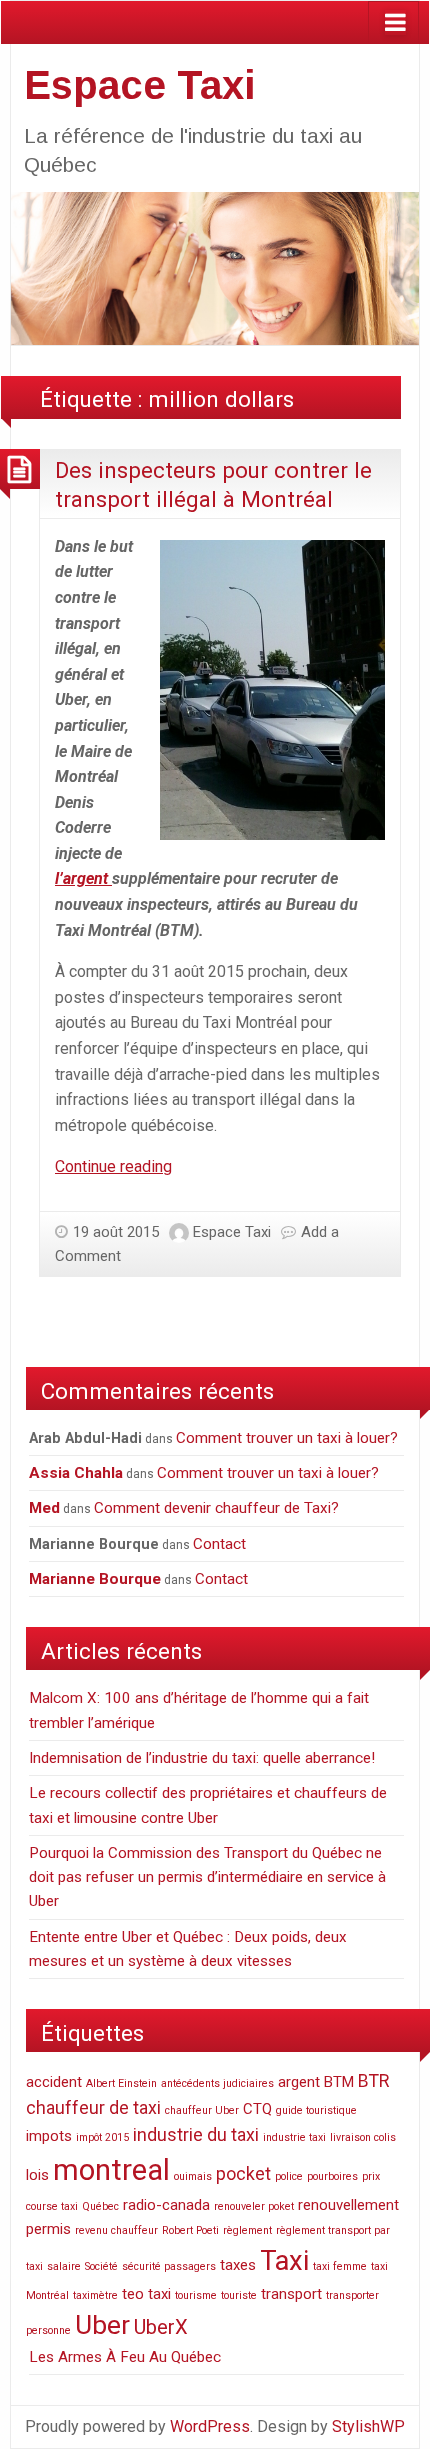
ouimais (193, 2176)
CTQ (257, 2109)
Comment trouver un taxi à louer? (287, 1438)
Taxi (284, 2261)
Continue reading (113, 1166)
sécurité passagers (169, 2266)
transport (291, 2294)
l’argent (83, 878)
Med (44, 1508)
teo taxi (146, 2294)
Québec (100, 2206)
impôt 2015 (102, 2137)
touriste (239, 2295)
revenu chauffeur (116, 2230)
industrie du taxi (196, 2134)
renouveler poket (254, 2206)
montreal (111, 2170)
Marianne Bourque (95, 1579)
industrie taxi (294, 2137)
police (289, 2176)
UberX (161, 2327)
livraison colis (363, 2137)
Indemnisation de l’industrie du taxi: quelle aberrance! (202, 1758)
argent (299, 2082)
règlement (247, 2230)
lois (37, 2175)
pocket (243, 2173)
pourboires (332, 2176)
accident (54, 2082)
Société (101, 2266)
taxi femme (340, 2266)
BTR (373, 2080)
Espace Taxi (140, 85)
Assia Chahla (76, 1473)
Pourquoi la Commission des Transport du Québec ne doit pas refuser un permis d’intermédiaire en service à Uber (207, 1877)
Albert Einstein (121, 2083)
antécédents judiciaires (217, 2083)
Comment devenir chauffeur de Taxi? (216, 1508)
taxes (238, 2265)
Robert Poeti (190, 2230)
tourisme (196, 2295)
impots (49, 2136)
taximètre (95, 2295)
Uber (102, 2325)
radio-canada (166, 2205)
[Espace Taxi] (215, 267)
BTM (339, 2082)
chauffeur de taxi (93, 2107)
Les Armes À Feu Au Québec (125, 2357)
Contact (219, 1544)
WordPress (210, 2426)
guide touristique (316, 2110)
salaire (64, 2266)
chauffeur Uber (202, 2110)
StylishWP (368, 2426)
